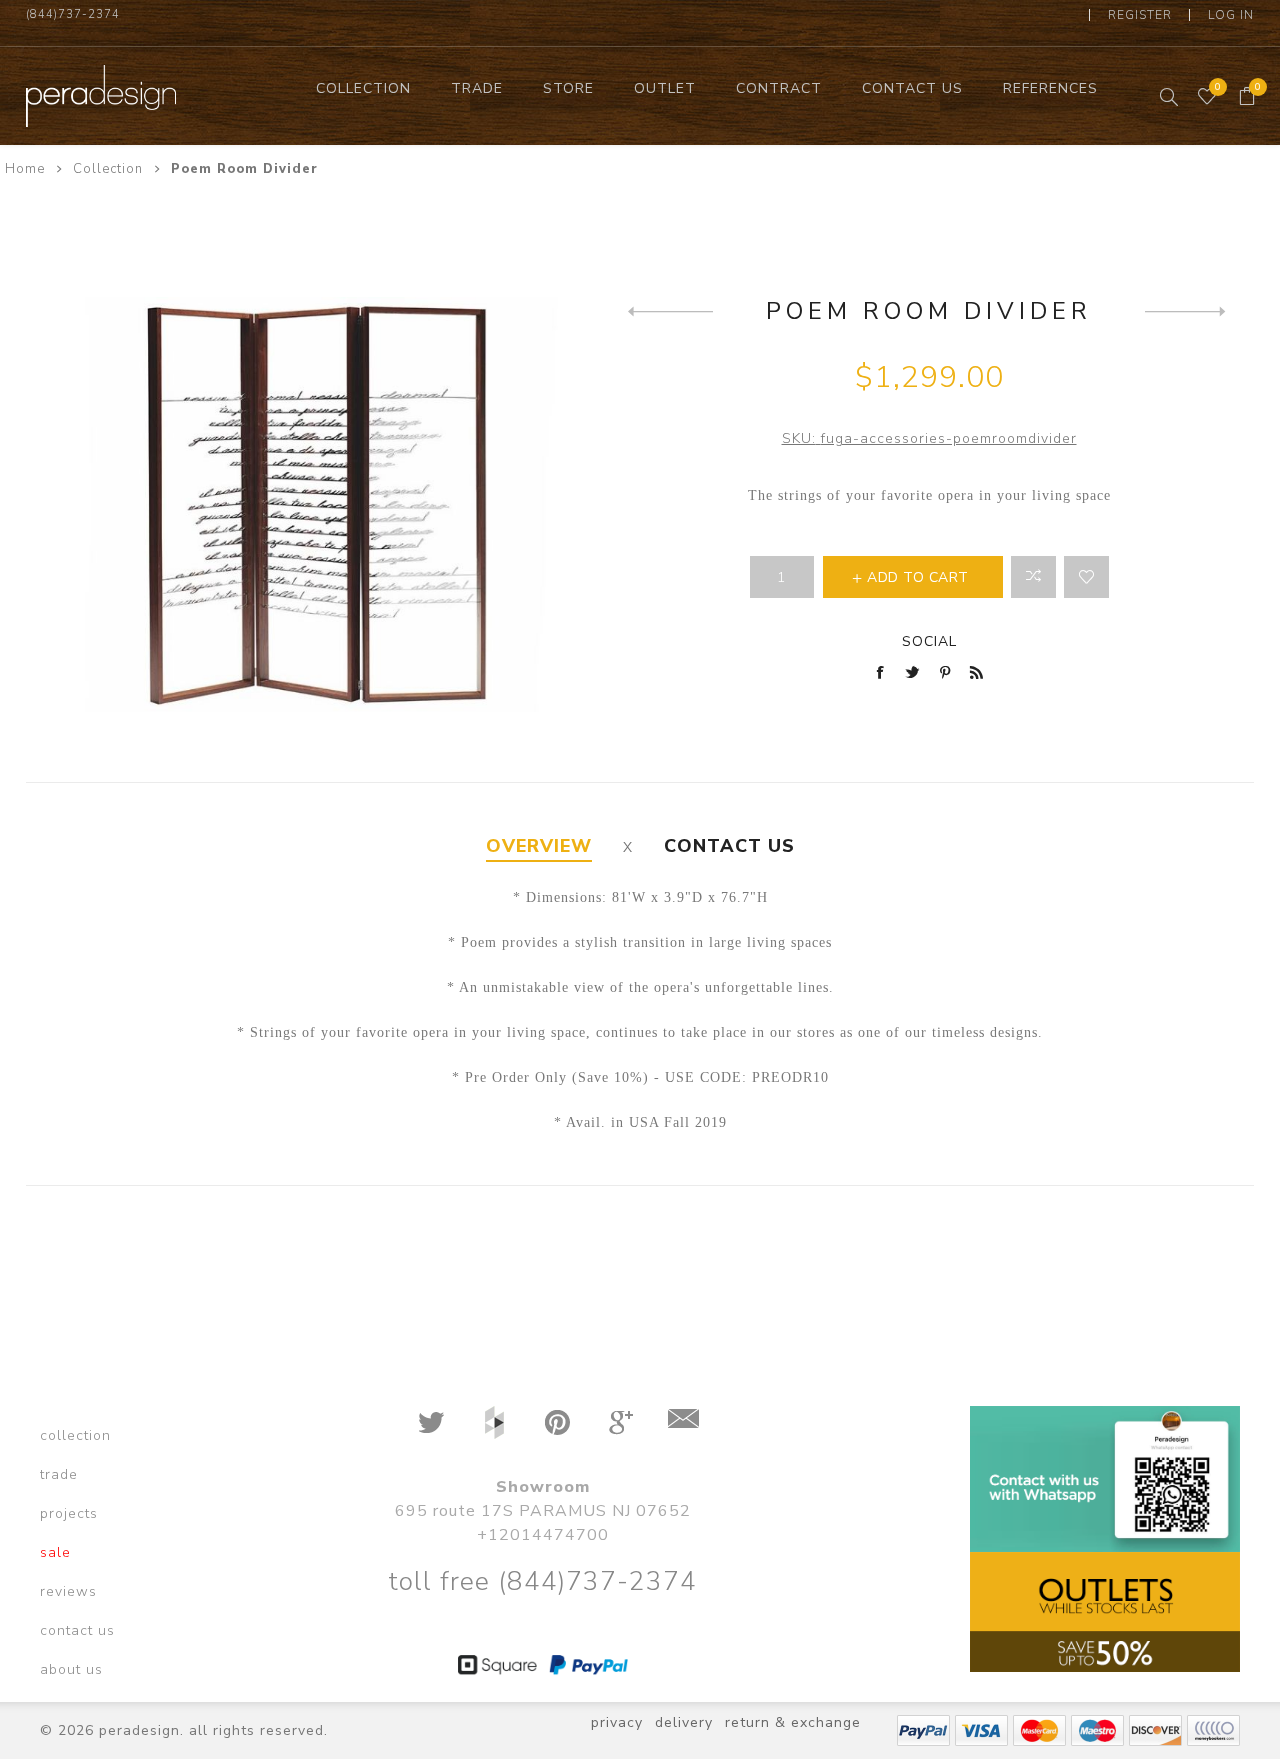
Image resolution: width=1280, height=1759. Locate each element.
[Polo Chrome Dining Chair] (1187, 311)
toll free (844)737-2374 (542, 1581)
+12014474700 (543, 1535)
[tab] (539, 846)
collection (75, 1435)
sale (55, 1552)
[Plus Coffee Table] (670, 311)
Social (929, 641)
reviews (68, 1591)
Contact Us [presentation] (729, 846)
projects (69, 1513)
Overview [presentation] (539, 846)
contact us (77, 1630)
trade (59, 1474)
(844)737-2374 (73, 14)
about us (71, 1669)
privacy (617, 1722)
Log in (1231, 15)
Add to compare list (1033, 577)
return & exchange (793, 1722)
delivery (684, 1722)
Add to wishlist (1086, 577)
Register (1140, 15)
